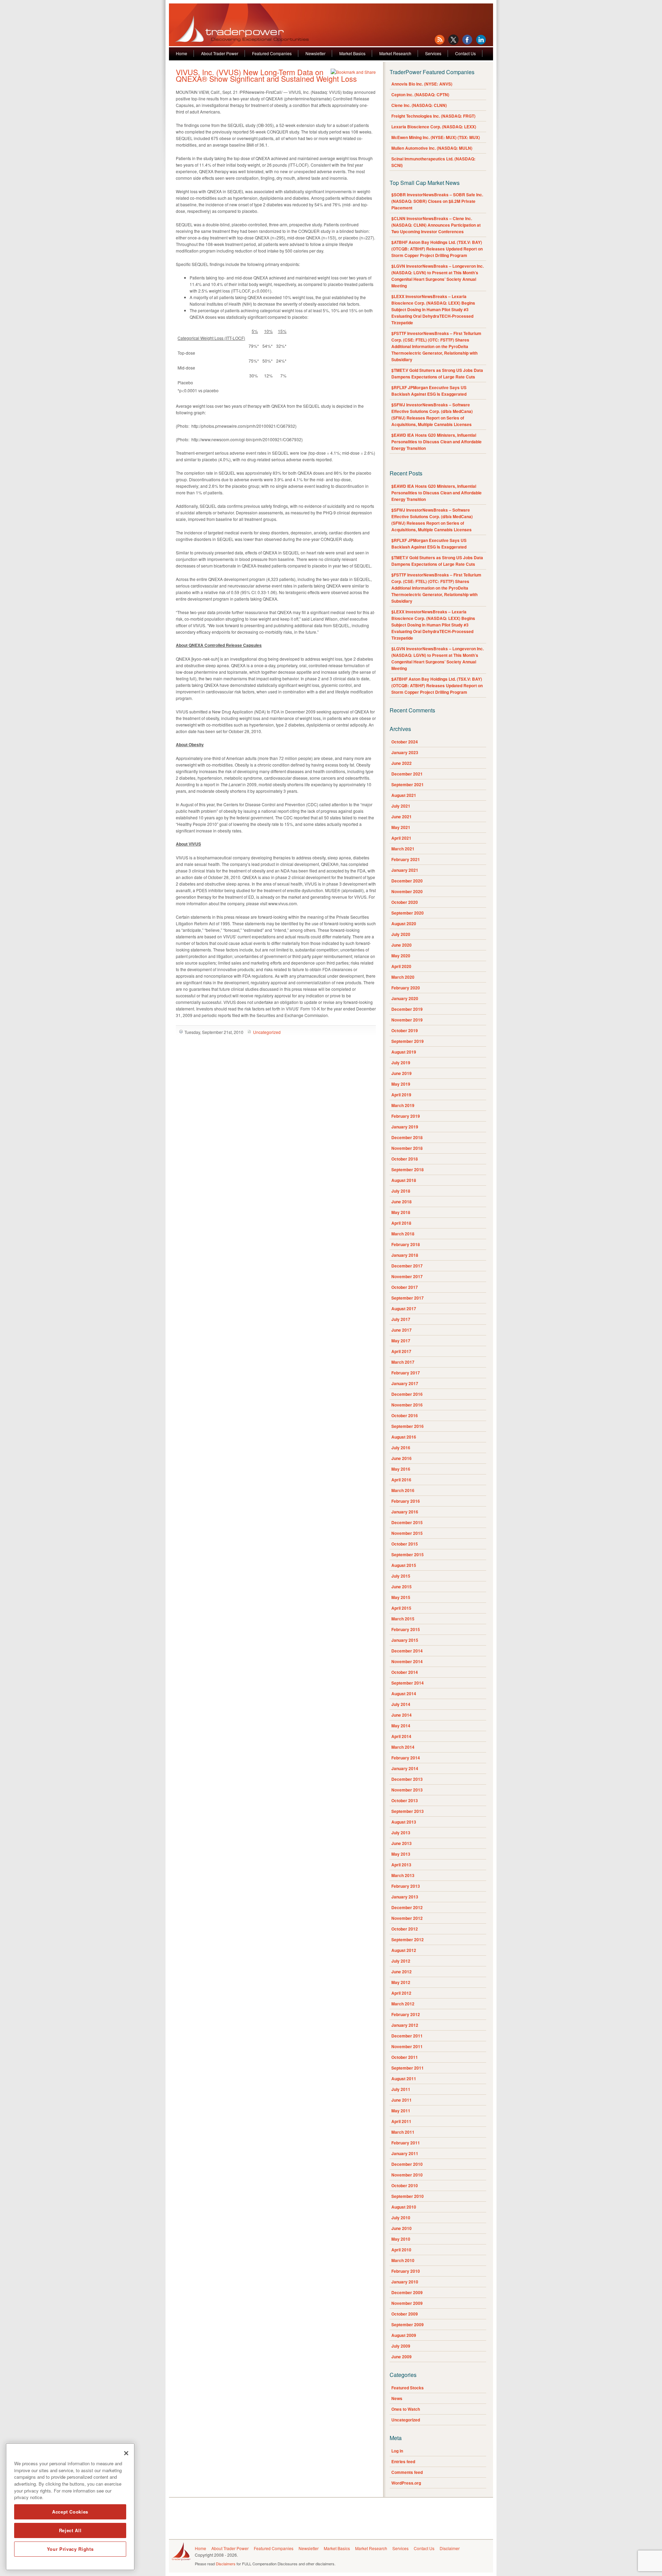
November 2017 (407, 1276)
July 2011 (401, 2089)
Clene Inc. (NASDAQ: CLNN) (419, 105)
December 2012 (407, 1907)
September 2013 (408, 1811)
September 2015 (408, 1555)
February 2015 (406, 1629)
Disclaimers (226, 2564)
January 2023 (405, 752)
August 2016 (404, 1437)
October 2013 (405, 1800)
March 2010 (403, 2260)
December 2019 (407, 1009)
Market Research (395, 53)
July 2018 (401, 1191)
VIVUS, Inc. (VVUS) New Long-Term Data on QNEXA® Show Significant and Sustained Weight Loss (266, 75)
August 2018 (404, 1180)
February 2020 (406, 988)
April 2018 (401, 1223)
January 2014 (405, 1768)
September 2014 (408, 1683)
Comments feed (407, 2472)
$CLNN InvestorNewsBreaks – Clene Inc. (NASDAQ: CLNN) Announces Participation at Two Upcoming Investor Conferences (436, 225)
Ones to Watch (406, 2409)
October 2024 (405, 742)
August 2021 (404, 795)
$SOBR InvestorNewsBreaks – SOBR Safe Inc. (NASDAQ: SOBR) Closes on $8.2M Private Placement (437, 201)
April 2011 (401, 2121)
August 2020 (404, 924)
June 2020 (402, 945)
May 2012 (401, 1982)
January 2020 (405, 998)
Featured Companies (272, 53)
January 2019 (405, 1127)
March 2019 (403, 1105)
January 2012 (405, 2025)
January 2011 (405, 2153)
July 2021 (401, 806)
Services (433, 53)
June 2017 (402, 1330)
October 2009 (405, 2314)
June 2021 (402, 817)
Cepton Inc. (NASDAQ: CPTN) (420, 95)
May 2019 (401, 1084)
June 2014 (402, 1715)
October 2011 (405, 2057)
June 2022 (402, 763)
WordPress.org (406, 2483)
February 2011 (406, 2143)
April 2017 (401, 1351)
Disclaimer (450, 2548)
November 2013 (407, 1790)
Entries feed (403, 2461)
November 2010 (407, 2175)
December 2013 (407, 1779)
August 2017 (404, 1309)
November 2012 (407, 1918)
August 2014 (404, 1694)
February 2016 (406, 1501)
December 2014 (407, 1651)
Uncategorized (267, 1032)
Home (182, 53)
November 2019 (407, 1020)
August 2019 (404, 1052)
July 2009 (401, 2346)
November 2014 (407, 1661)
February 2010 (406, 2271)
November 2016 (407, 1405)
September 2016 (408, 1426)
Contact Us (465, 53)
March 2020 (403, 977)
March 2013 (403, 1875)
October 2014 (405, 1672)
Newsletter (315, 53)
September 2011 (408, 2068)
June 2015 (402, 1587)
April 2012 (401, 1993)
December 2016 (407, 1394)
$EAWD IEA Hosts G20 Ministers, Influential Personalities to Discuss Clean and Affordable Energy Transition (437, 442)
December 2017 (407, 1266)
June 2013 (402, 1843)
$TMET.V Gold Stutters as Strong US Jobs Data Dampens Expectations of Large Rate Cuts (437, 373)
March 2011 (403, 2132)
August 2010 (404, 2207)
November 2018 (407, 1148)
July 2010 (401, 2218)
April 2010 (401, 2250)
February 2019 (406, 1116)
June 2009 (402, 2357)
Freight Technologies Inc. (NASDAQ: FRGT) (433, 116)
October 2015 (405, 1544)
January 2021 (405, 870)
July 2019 (401, 1063)
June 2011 (402, 2100)
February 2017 (406, 1373)
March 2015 (403, 1619)
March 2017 (403, 1362)
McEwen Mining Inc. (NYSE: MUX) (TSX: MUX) (436, 137)
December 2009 (407, 2292)
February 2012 (406, 2014)
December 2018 (407, 1137)
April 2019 (401, 1095)
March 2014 (403, 1747)
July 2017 (401, 1319)
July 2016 (401, 1448)
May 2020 (401, 956)
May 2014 (401, 1726)
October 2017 (405, 1287)
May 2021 (401, 827)
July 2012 (401, 1961)
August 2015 (404, 1565)
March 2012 (403, 2004)
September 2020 (408, 913)
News (397, 2398)
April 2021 (401, 838)
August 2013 (404, 1822)
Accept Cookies (70, 2512)
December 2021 (407, 774)
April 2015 (401, 1608)
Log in (397, 2451)
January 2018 (405, 1255)
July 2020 (401, 934)
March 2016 (403, 1490)
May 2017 (401, 1341)
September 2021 (408, 784)
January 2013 (405, 1897)
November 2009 (407, 2303)
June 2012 (402, 1972)
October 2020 (405, 902)
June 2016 (402, 1458)
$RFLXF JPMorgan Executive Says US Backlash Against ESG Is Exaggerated (429, 391)
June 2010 (402, 2228)
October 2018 (405, 1159)
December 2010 (407, 2164)
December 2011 (407, 2036)
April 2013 (401, 1865)
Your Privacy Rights (70, 2549)
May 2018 (401, 1212)
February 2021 (406, 859)
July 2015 (401, 1576)
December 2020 (407, 881)
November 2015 (407, 1533)
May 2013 (401, 1854)
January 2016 (405, 1512)
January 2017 (405, 1383)
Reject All (70, 2530)
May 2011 (401, 2111)
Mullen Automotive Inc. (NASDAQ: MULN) (432, 148)
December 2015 (407, 1522)
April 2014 (401, 1736)
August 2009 (404, 2335)
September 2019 (408, 1041)
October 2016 (405, 1415)
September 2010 (408, 2196)
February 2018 (406, 1244)
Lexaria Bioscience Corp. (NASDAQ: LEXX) (434, 127)
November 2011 (407, 2046)
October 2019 (405, 1030)
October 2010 (405, 2185)
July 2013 (401, 1833)
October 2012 (405, 1929)
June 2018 (402, 1202)
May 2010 (401, 2239)
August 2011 (404, 2079)
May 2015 (401, 1597)
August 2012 (404, 1950)
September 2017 (408, 1298)
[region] (70, 2507)
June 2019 (402, 1073)
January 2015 (405, 1640)
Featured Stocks (408, 2388)
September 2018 (408, 1169)
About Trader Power (220, 53)
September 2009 (408, 2325)
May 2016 (401, 1469)
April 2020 (401, 966)
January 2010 (405, 2282)
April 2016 (401, 1480)
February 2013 (406, 1886)
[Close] (126, 2453)
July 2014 (401, 1704)
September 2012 (408, 1940)
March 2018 (403, 1234)
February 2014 (406, 1758)
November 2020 (407, 891)
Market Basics (352, 53)
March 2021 (403, 849)
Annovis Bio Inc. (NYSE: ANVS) (422, 84)
